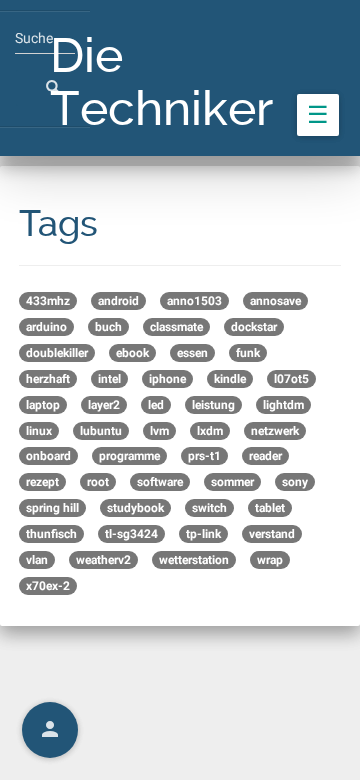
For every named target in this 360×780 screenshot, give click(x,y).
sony (295, 482)
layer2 (104, 405)
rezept (42, 482)
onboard (48, 456)
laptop (43, 405)
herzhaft (48, 379)
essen (192, 353)
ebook (132, 353)
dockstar (254, 327)
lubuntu (101, 431)
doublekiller (57, 353)
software (160, 482)
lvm (159, 431)
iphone (167, 379)
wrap (270, 560)
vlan (37, 560)
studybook (135, 508)
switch (209, 508)
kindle (230, 379)
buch (108, 327)
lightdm (283, 405)
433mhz (48, 301)
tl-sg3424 (131, 534)
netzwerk (275, 431)
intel (109, 379)
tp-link (203, 534)
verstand (272, 534)
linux (39, 431)
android (118, 301)
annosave (275, 301)
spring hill (52, 508)
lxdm (210, 431)
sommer (232, 482)
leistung (213, 405)
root (98, 482)
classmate (176, 327)
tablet (270, 508)
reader (265, 456)
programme (129, 456)
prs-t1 (204, 456)
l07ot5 (291, 379)
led (156, 405)
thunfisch (51, 534)
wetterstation (194, 560)
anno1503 (194, 301)
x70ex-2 (48, 586)
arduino (46, 327)
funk (248, 353)
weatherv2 (103, 560)
